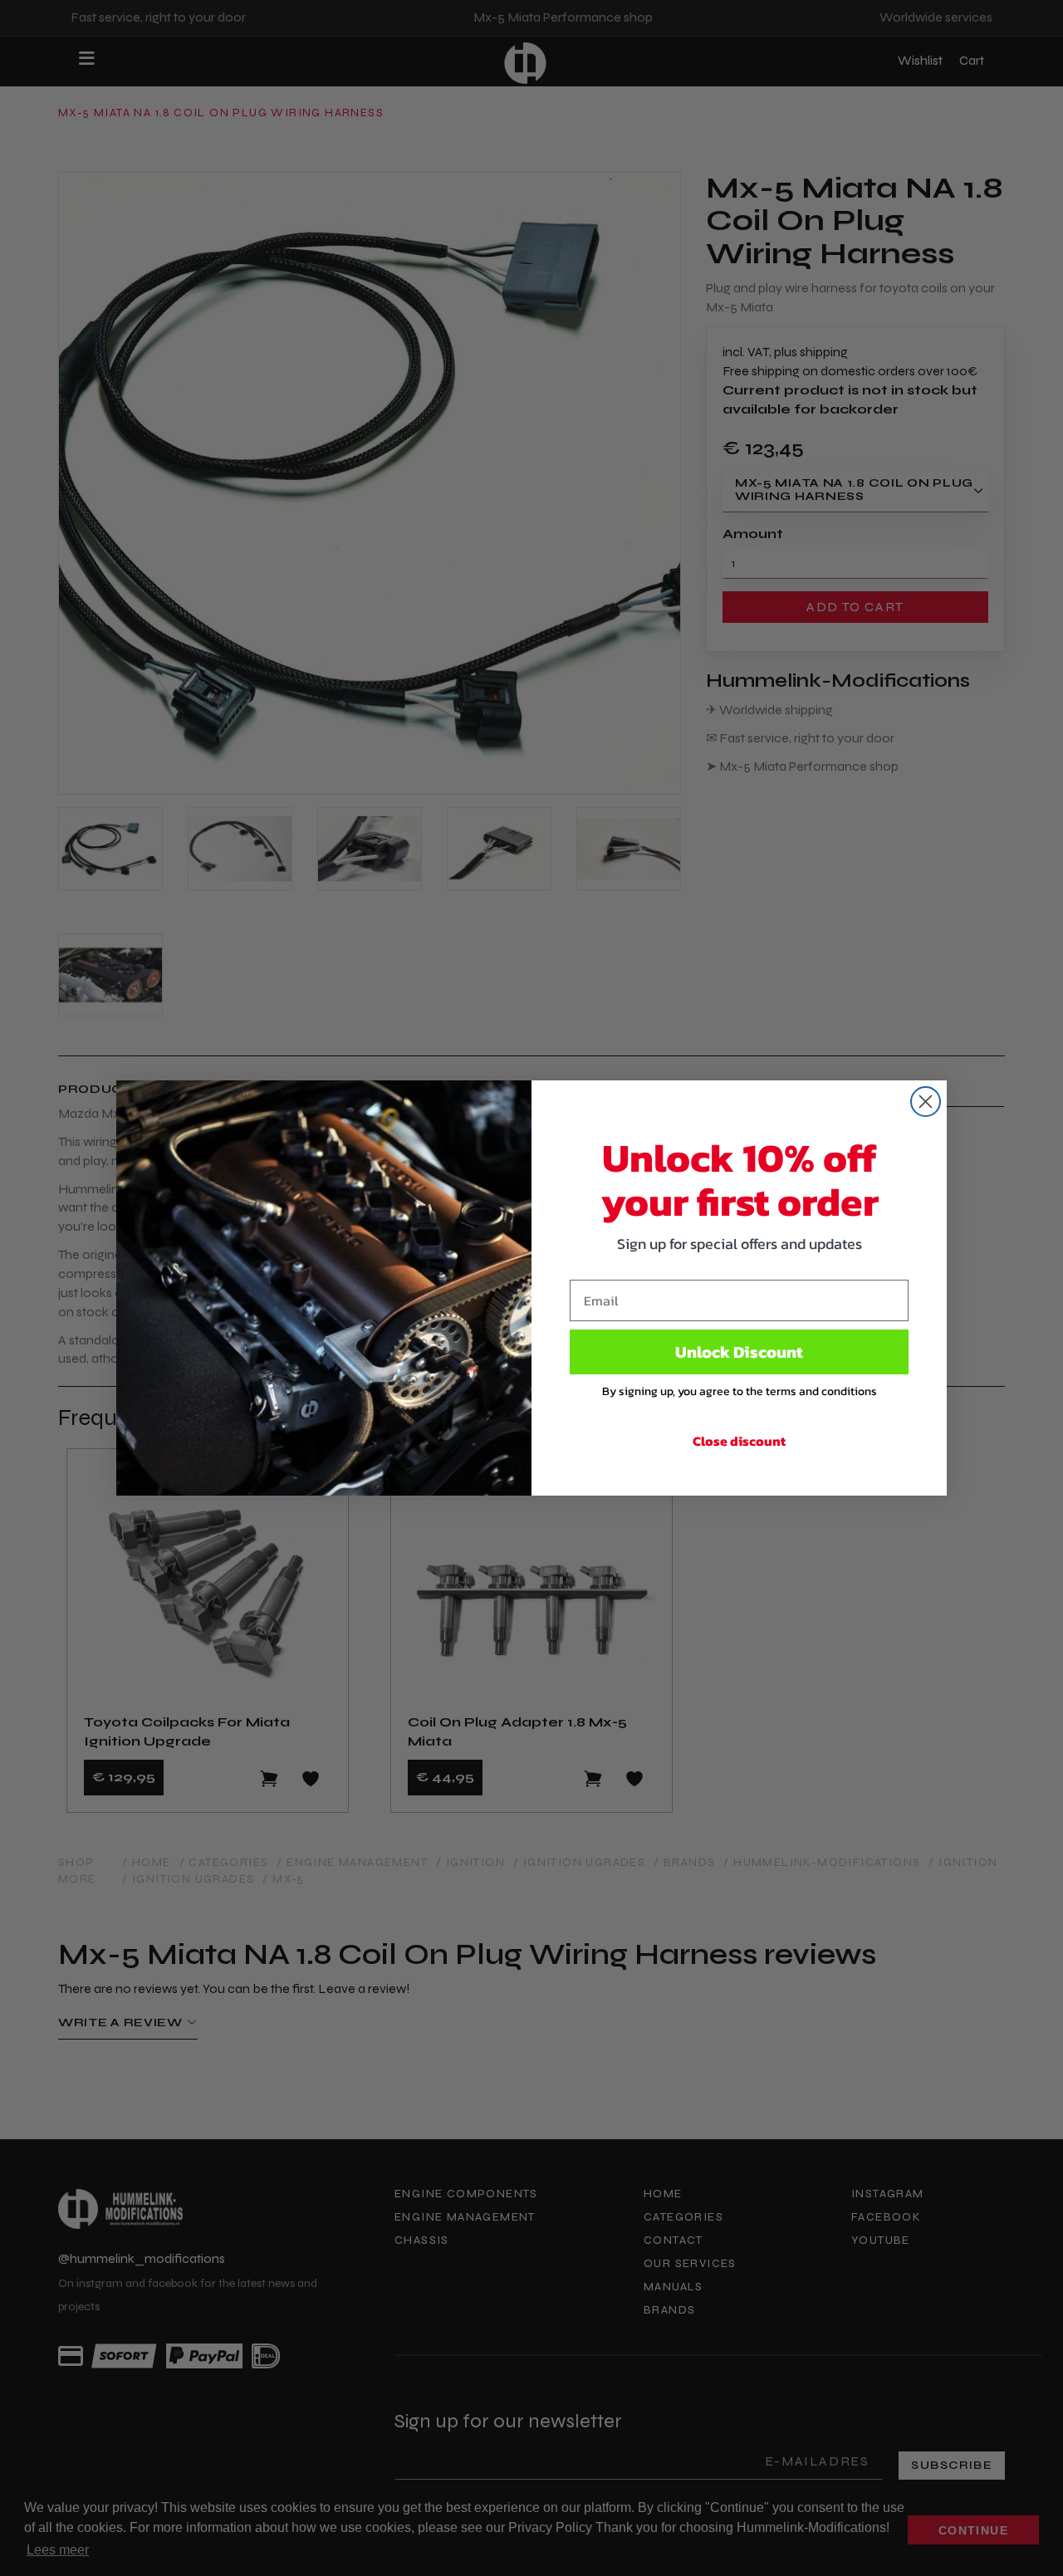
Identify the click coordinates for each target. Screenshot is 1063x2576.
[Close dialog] (926, 1102)
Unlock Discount (739, 1352)
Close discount (739, 1441)
